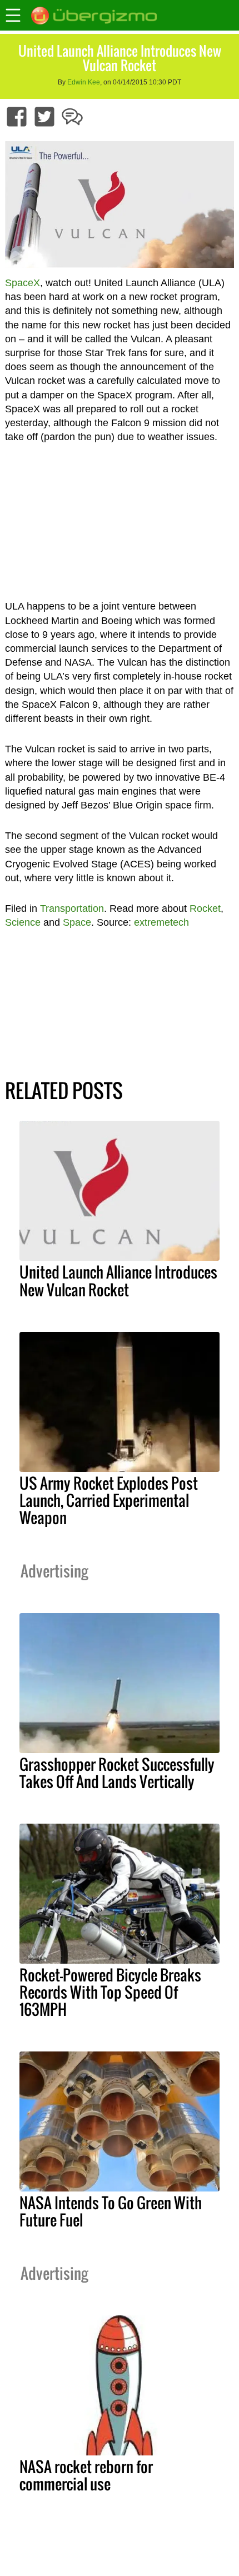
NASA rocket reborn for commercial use (86, 2475)
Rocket (205, 908)
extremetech (161, 922)
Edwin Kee (84, 82)
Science (23, 922)
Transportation (72, 908)
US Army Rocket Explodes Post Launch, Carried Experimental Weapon (109, 1500)
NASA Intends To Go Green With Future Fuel (111, 2211)
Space (77, 922)
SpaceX (23, 283)
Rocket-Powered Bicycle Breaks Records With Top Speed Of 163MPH (110, 1992)
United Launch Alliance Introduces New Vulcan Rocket (118, 1280)
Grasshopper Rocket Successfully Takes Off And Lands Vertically (117, 1773)
